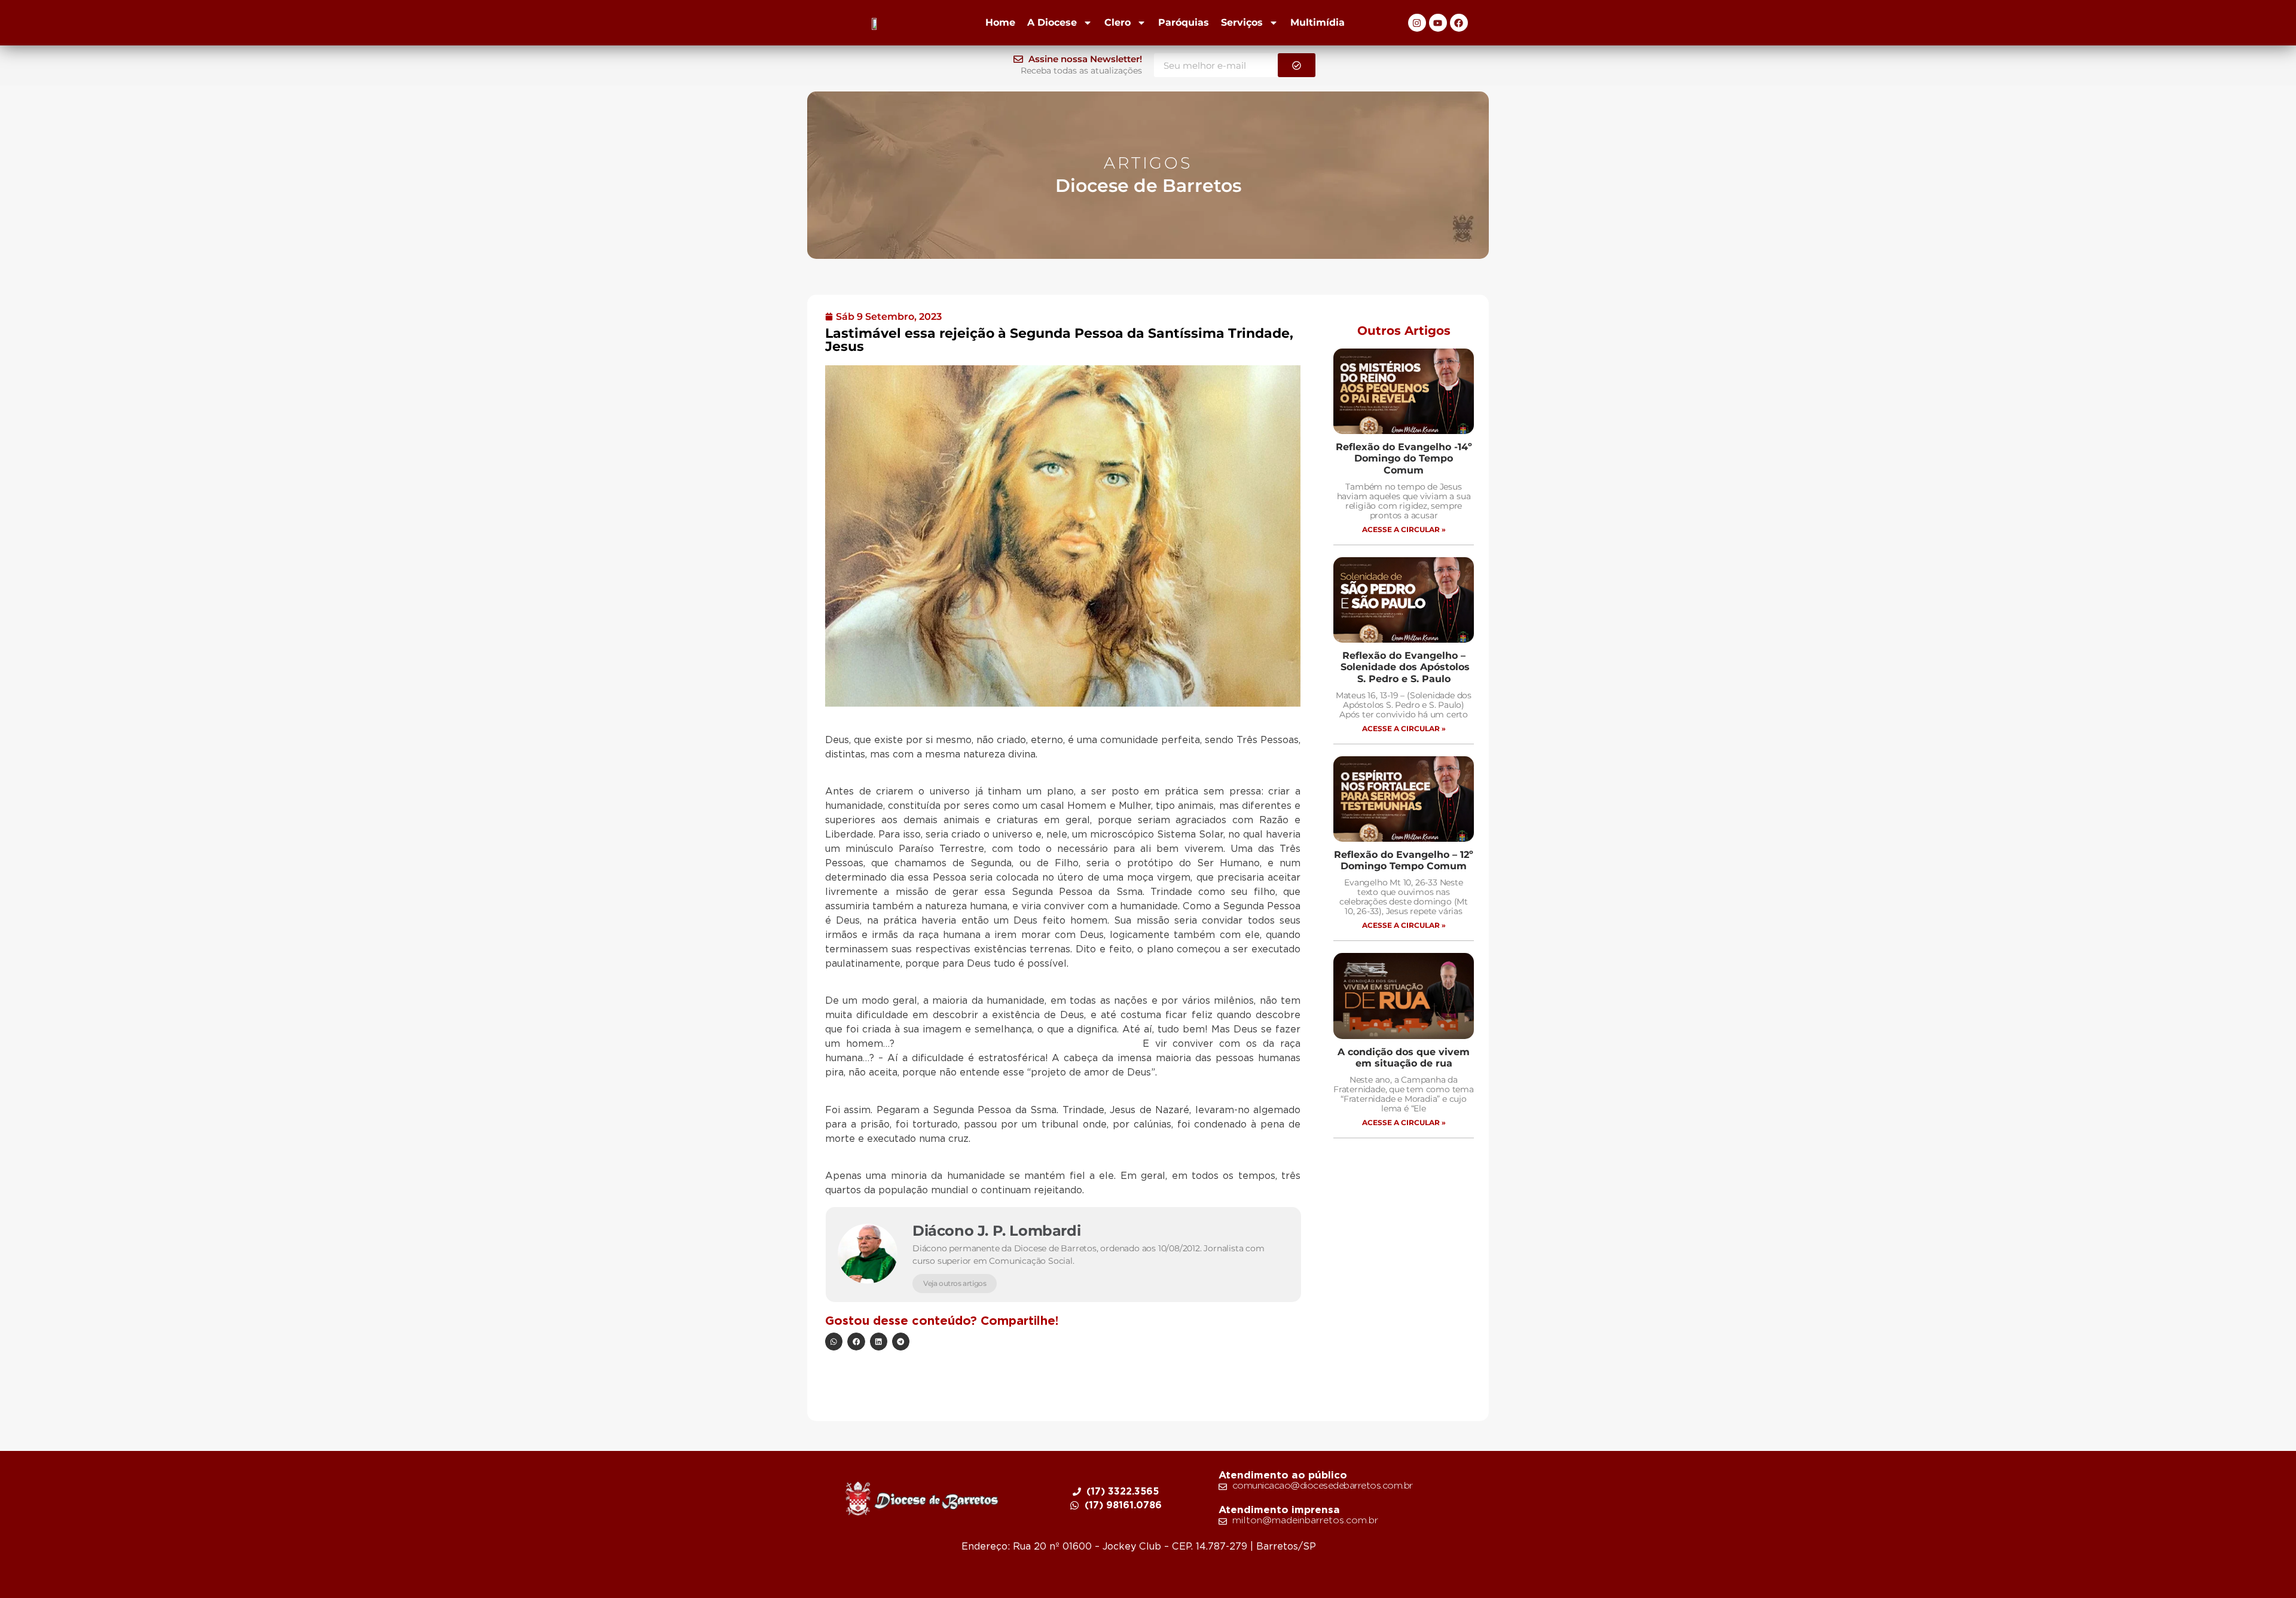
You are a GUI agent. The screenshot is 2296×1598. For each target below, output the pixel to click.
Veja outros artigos (955, 1283)
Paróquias (1184, 22)
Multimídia (1318, 22)
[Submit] (1297, 65)
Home (1000, 22)
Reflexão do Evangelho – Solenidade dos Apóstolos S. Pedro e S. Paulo (1404, 667)
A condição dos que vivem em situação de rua (1404, 1058)
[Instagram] (1417, 23)
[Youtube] (1438, 23)
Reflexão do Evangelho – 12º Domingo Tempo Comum (1404, 860)
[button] (834, 1341)
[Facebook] (1459, 23)
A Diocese (1052, 22)
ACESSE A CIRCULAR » (1404, 529)
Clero (1118, 22)
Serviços (1242, 22)
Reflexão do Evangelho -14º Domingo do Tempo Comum (1404, 458)
